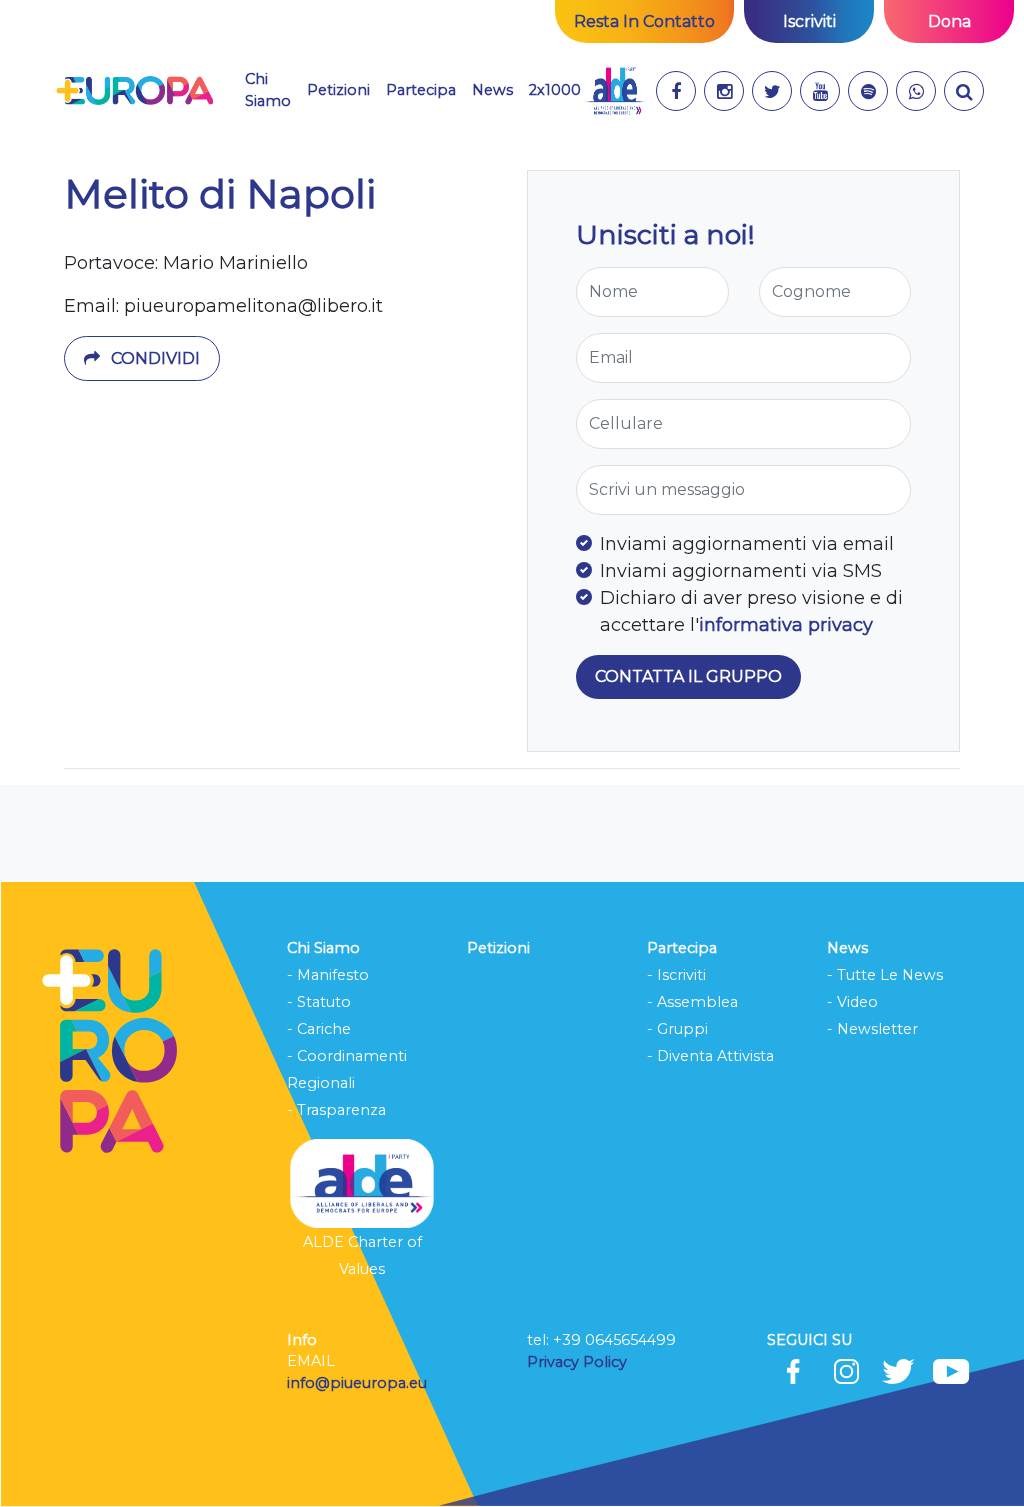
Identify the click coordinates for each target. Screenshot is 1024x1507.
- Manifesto (328, 975)
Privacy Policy (579, 1362)
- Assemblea (692, 1002)
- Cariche (319, 1029)
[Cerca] (964, 91)
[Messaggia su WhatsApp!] (916, 91)
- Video (852, 1002)
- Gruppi (677, 1029)
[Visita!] (676, 91)
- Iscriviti (676, 975)
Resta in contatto (644, 21)
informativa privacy (786, 625)
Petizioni (338, 90)
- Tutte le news (885, 975)
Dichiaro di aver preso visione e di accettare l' (751, 611)
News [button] (492, 90)
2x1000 (555, 90)
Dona (949, 21)
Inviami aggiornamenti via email (747, 544)
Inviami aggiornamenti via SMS (741, 571)
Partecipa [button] (421, 89)
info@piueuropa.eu (357, 1383)
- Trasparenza (336, 1110)
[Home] (134, 91)
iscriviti (809, 21)
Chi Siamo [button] (268, 90)
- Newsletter (872, 1029)
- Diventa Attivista (710, 1056)
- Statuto (319, 1002)
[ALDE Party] (614, 91)
